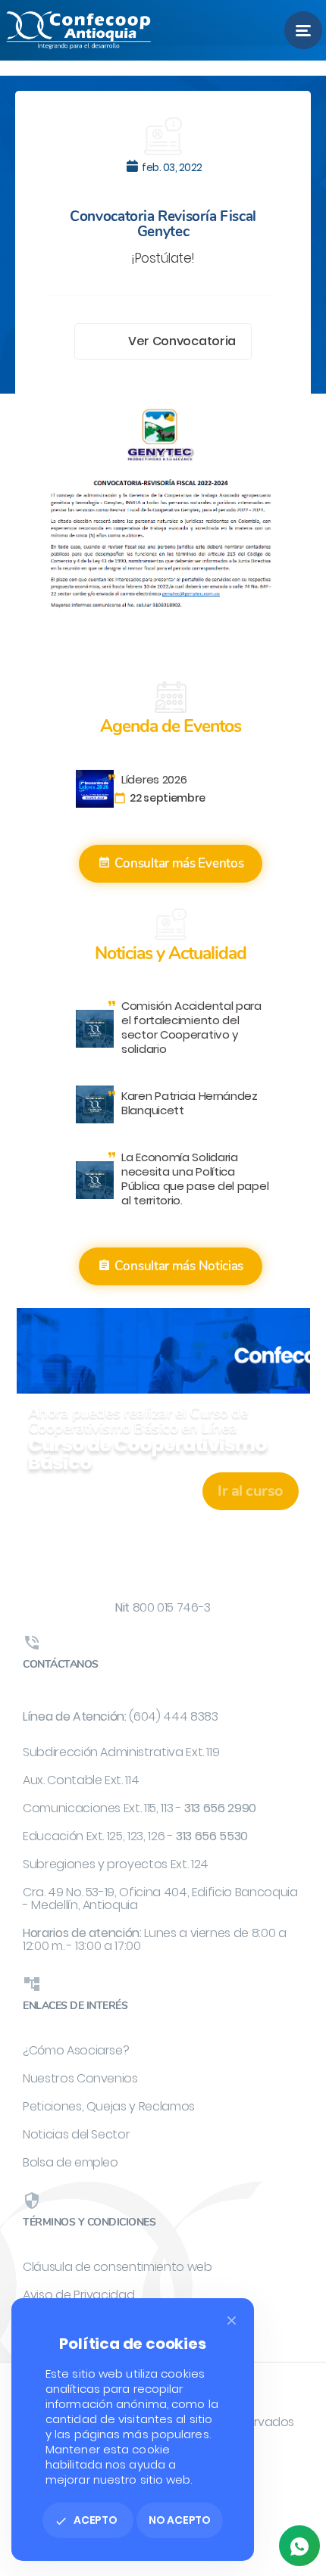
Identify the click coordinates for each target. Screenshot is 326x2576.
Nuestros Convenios (80, 2078)
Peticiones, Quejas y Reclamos (109, 2106)
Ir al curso (251, 1491)
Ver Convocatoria (182, 341)
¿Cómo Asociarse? (76, 2050)
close (232, 2321)
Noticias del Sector (76, 2134)
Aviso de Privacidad (78, 2295)
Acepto (86, 2520)
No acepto (180, 2520)
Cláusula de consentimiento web (118, 2267)
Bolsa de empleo (71, 2162)
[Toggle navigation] (303, 30)
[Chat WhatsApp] (299, 2546)
